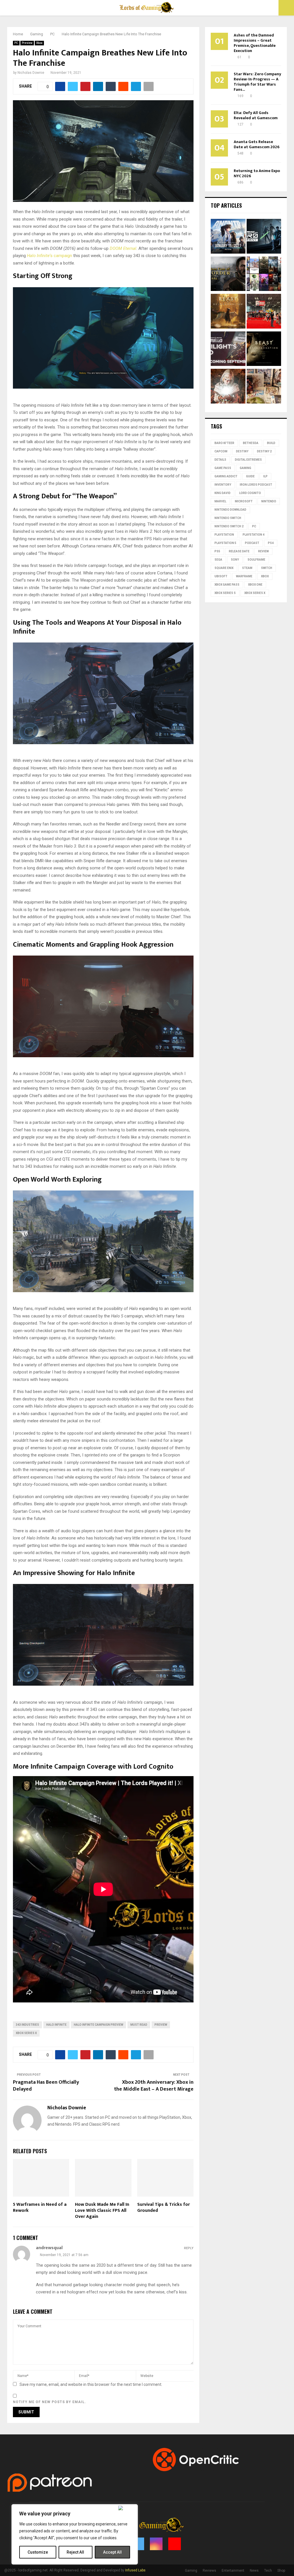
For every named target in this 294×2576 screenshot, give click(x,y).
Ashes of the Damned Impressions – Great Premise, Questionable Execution (255, 43)
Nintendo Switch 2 (229, 526)
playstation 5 (225, 543)
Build (271, 443)
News (254, 2571)
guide (250, 476)
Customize (38, 2552)
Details (220, 460)
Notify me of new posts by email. (50, 2402)
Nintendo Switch (228, 518)
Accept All (112, 2552)
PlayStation (224, 535)
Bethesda (251, 443)
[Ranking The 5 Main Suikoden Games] (264, 387)
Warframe (244, 576)
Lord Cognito (250, 493)
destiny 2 (264, 451)
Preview (27, 43)
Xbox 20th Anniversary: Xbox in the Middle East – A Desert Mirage (154, 2086)
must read (139, 2025)
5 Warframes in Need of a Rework (40, 2208)
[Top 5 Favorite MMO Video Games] (264, 275)
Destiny (242, 451)
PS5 (217, 551)
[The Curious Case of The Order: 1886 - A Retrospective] (228, 275)
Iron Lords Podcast (256, 485)
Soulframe (256, 560)
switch (267, 568)
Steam (247, 568)
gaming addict (226, 476)
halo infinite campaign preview (98, 2025)
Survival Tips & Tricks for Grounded (164, 2208)
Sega (218, 560)
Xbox (39, 43)
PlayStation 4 (254, 535)
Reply (189, 2248)
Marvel (220, 501)
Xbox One (255, 585)
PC (16, 43)
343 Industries (27, 2025)
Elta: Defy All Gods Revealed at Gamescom (256, 115)
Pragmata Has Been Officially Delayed (46, 2086)
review (263, 551)
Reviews (209, 2571)
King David (223, 493)
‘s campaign (50, 256)
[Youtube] (175, 2544)
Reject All (75, 2552)
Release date (239, 551)
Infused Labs (135, 2570)
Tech (268, 2571)
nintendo (269, 501)
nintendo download (230, 510)
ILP (265, 476)
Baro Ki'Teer (224, 443)
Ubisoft (221, 576)
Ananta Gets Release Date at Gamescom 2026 (257, 144)
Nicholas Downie (31, 73)
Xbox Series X (26, 2033)
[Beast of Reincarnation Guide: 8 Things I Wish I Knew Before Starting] (264, 350)
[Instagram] (156, 2544)
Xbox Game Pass (227, 585)
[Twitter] (138, 2544)
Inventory (223, 485)
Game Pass (223, 468)
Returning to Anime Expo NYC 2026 (257, 173)
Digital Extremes (248, 460)
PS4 (271, 543)
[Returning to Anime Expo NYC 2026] (264, 312)
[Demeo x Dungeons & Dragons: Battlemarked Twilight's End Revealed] (228, 350)
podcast (252, 543)
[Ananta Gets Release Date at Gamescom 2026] (228, 237)
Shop (281, 2571)
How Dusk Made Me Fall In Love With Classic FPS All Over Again (102, 2211)
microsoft (244, 501)
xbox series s (225, 593)
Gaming (245, 468)
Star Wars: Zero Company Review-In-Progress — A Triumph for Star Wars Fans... (257, 82)
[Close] (127, 2508)
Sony (235, 560)
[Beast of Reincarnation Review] (228, 312)
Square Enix (224, 568)
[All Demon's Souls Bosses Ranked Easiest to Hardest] (228, 387)
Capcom (221, 451)
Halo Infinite (56, 2025)
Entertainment (233, 2571)
